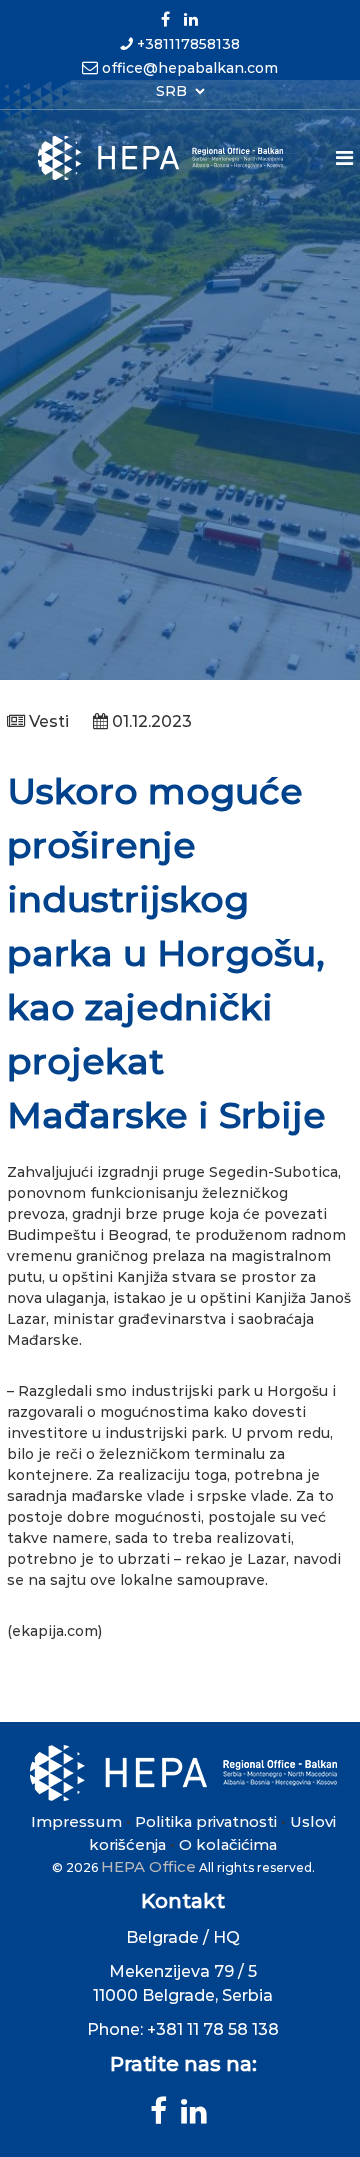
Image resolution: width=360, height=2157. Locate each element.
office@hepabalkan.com (190, 68)
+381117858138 (188, 44)
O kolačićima (228, 1844)
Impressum (76, 1821)
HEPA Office (148, 1866)
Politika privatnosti (206, 1821)
